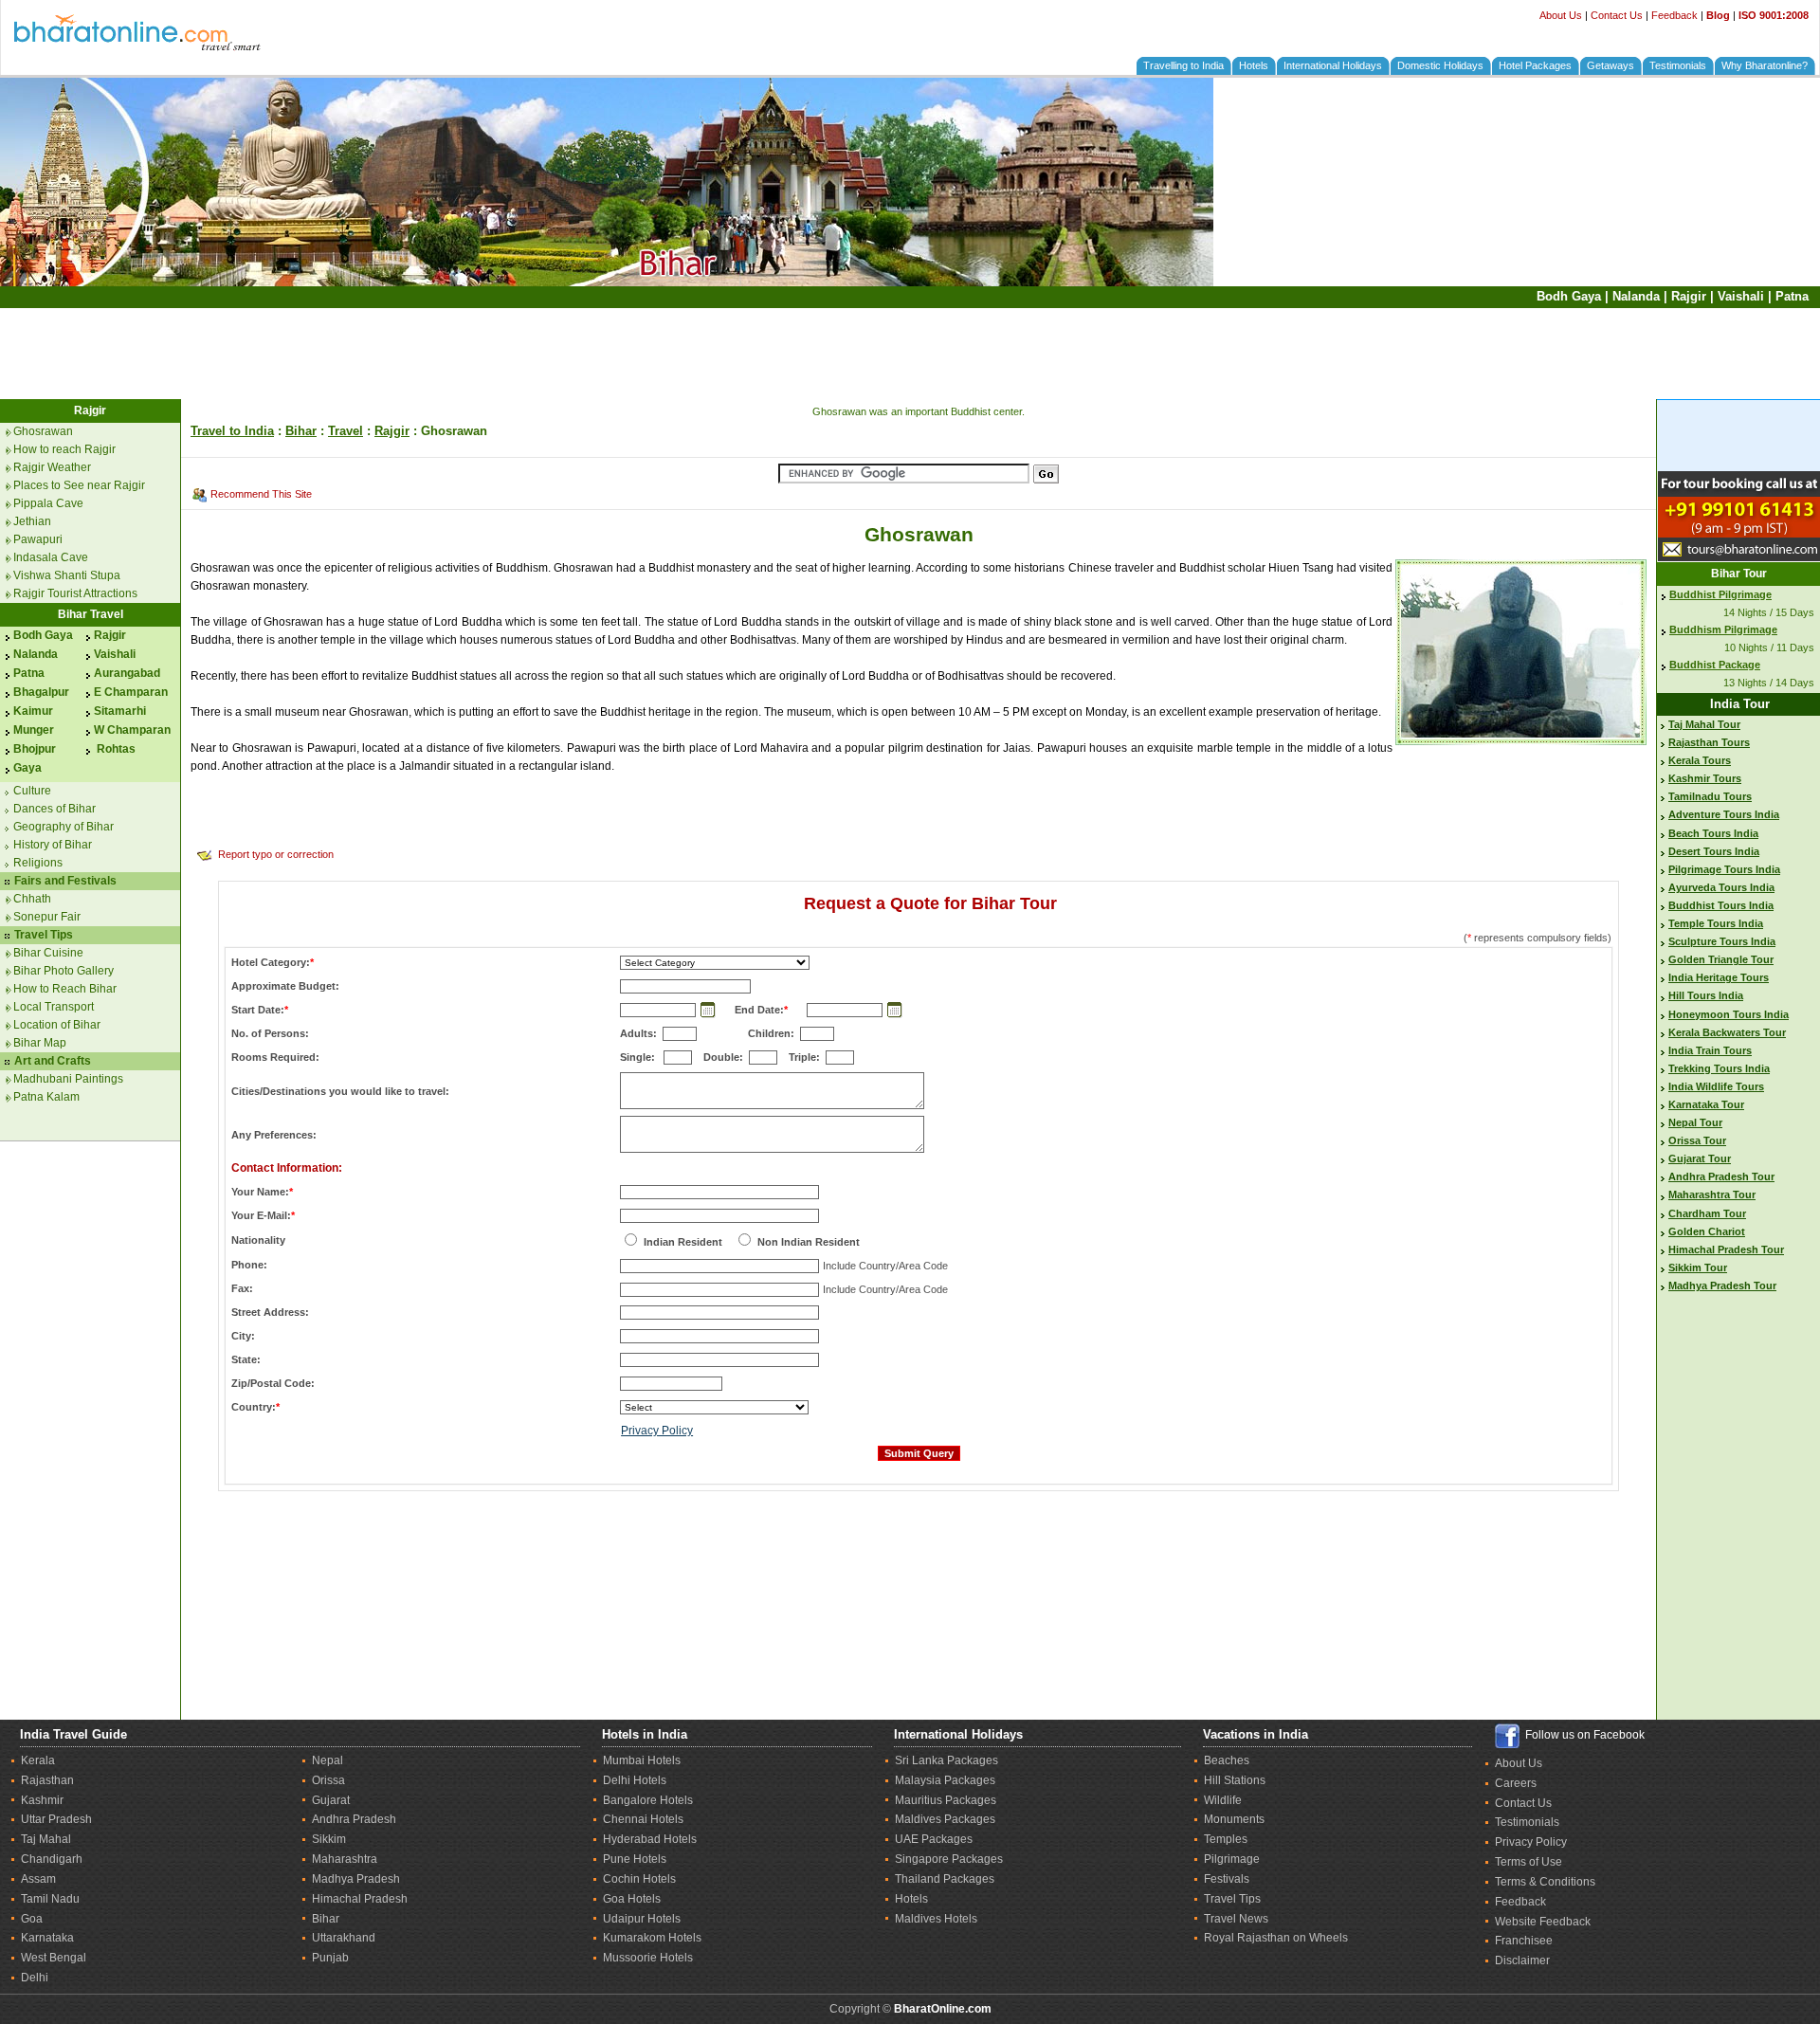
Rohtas (115, 749)
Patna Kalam (46, 1097)
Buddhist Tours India (1721, 905)
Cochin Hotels (639, 1879)
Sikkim (329, 1839)
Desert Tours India (1714, 851)
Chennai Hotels (643, 1819)
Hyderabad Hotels (650, 1839)
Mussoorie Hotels (648, 1958)
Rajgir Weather (52, 467)
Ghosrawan (43, 431)
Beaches (1227, 1760)
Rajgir (1689, 296)
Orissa (328, 1780)
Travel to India (232, 431)
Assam (38, 1879)
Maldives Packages (945, 1819)
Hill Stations (1235, 1780)
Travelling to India (1183, 65)
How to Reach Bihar (65, 989)
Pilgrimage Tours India (1724, 869)
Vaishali (1741, 296)
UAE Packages (934, 1839)
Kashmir (42, 1800)
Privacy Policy (657, 1431)
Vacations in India (1256, 1734)
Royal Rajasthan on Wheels (1276, 1938)
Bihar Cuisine (48, 953)
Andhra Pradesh (354, 1819)
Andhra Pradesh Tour (1721, 1176)
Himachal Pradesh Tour (1726, 1249)
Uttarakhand (344, 1938)
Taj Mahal (46, 1839)
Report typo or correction (276, 854)
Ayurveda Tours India (1721, 887)
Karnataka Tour (1706, 1104)
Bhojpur (35, 749)
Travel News (1236, 1919)
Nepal (328, 1760)
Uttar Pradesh (56, 1819)
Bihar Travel (91, 614)
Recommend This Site (261, 494)
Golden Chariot (1707, 1231)
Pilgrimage (1232, 1859)
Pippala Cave (48, 503)
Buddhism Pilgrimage (1723, 629)
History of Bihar (53, 845)
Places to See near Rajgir (79, 485)
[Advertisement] (910, 354)
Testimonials (1678, 65)
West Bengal (54, 1958)
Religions (38, 863)
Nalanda (1636, 296)
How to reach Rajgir (64, 449)
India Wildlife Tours (1716, 1086)
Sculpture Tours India (1722, 941)
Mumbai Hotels (642, 1760)
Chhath (32, 899)
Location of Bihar (57, 1025)
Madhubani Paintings (68, 1079)
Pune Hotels (635, 1859)
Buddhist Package (1715, 665)
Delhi (35, 1978)
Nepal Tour (1695, 1122)
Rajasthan (47, 1780)
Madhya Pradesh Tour (1722, 1286)
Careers (1516, 1783)
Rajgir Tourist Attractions (75, 593)
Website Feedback (1543, 1922)
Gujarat (331, 1800)
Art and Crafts (53, 1061)
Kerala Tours (1700, 760)
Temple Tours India (1716, 923)
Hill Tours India (1706, 995)
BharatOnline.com (943, 2009)
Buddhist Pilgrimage (1720, 594)
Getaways (1611, 65)
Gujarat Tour (1700, 1158)
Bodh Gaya (1569, 296)
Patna (1792, 296)
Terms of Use (1529, 1862)
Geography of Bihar (64, 827)
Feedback (1674, 15)
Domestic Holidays (1440, 65)
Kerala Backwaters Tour (1727, 1032)
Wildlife (1223, 1800)
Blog (1718, 15)
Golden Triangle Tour (1721, 959)
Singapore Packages (949, 1859)
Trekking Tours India (1719, 1068)
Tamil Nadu (50, 1899)
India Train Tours (1710, 1050)
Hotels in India (645, 1734)
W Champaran (132, 730)
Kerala (38, 1760)
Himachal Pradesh (360, 1899)
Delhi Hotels (635, 1780)
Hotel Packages (1535, 65)
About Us (1561, 15)
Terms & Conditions (1545, 1882)
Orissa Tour (1697, 1140)
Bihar (301, 431)
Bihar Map (40, 1043)
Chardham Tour (1707, 1213)
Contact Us (1617, 15)
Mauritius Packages (946, 1800)
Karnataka (47, 1938)
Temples (1226, 1839)
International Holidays (1333, 65)
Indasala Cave (51, 557)
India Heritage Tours (1719, 977)
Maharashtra (345, 1859)
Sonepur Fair (47, 917)
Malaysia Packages (945, 1780)
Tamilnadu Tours (1710, 796)
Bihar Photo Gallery (64, 971)
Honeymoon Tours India (1729, 1014)
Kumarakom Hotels (652, 1938)
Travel (346, 431)
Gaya (27, 768)
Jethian (32, 521)
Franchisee (1524, 1941)
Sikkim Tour (1698, 1267)
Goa (32, 1919)
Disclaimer (1522, 1960)
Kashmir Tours (1705, 778)
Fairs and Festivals (65, 881)
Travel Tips (44, 935)
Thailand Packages (945, 1879)
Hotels (1254, 65)
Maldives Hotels (936, 1919)
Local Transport (54, 1007)
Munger (34, 730)
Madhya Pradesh (356, 1879)
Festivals (1227, 1879)
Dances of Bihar (55, 809)
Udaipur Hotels (642, 1919)
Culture (32, 791)
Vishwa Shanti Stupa (67, 575)
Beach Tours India (1713, 833)
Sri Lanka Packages (946, 1760)
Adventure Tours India (1724, 814)
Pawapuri (38, 539)
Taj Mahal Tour (1704, 724)
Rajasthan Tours (1709, 742)
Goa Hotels (632, 1899)
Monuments (1234, 1819)
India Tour (1740, 704)
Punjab (330, 1958)
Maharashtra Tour (1712, 1194)
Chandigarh (52, 1859)
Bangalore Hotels (648, 1800)
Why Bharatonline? (1765, 65)
